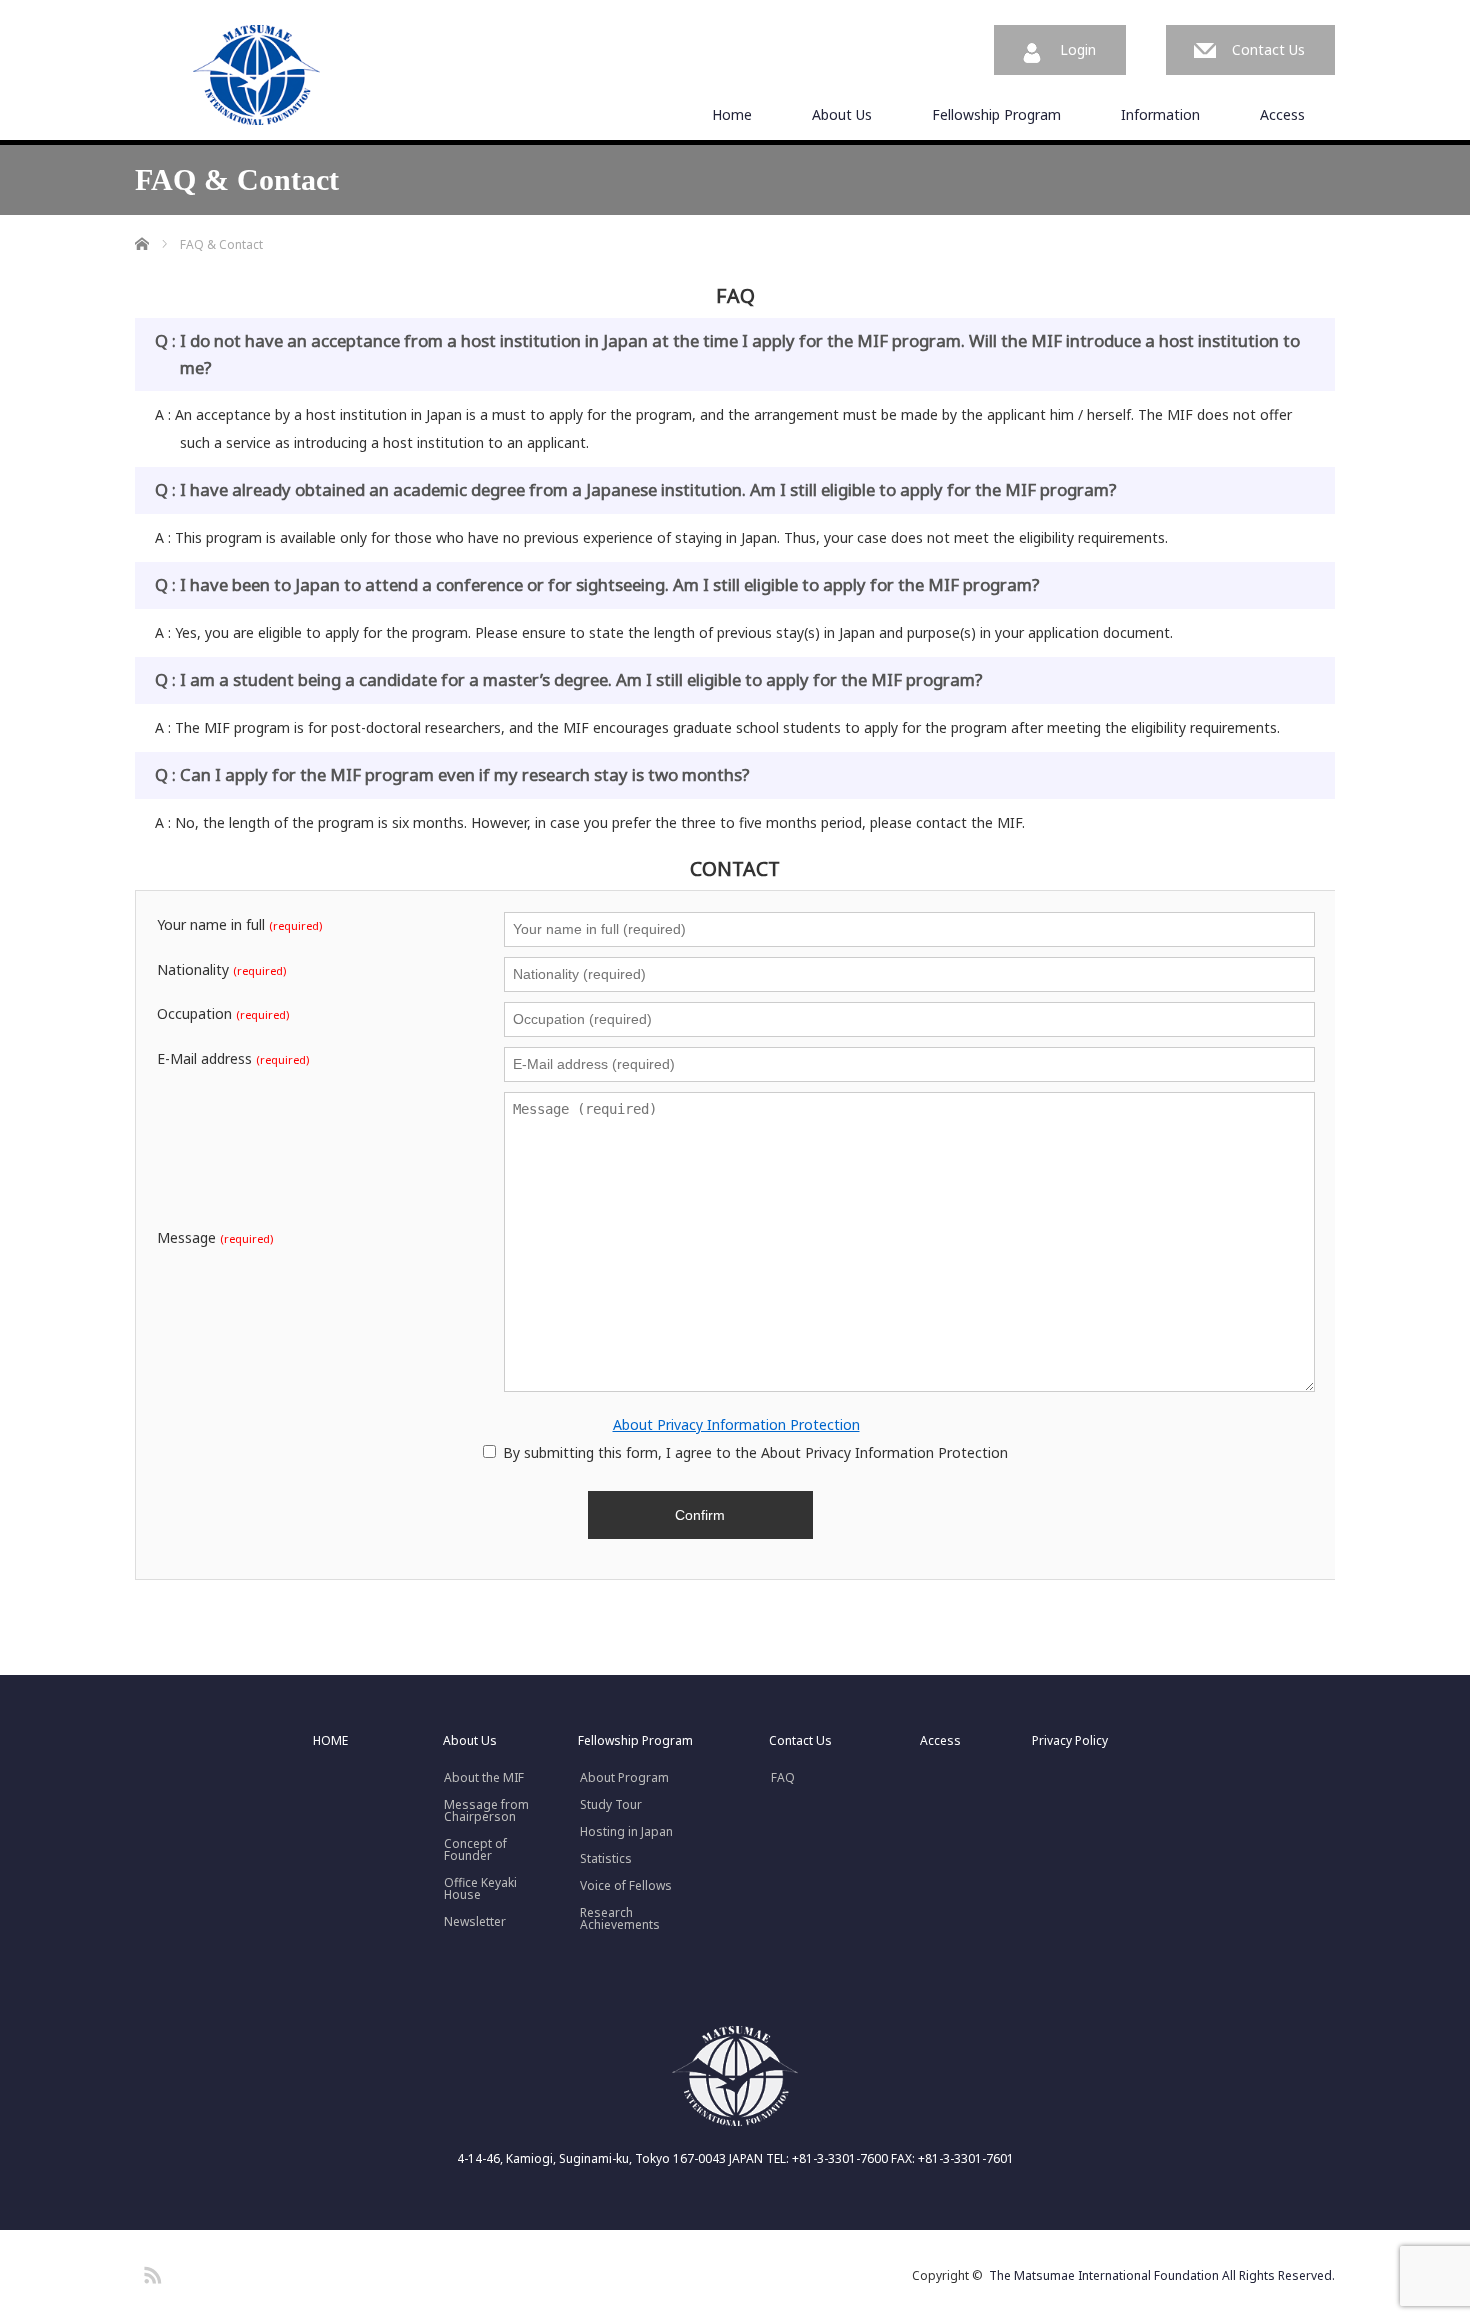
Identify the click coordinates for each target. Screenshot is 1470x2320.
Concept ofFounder (475, 1850)
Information (1160, 114)
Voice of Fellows (626, 1886)
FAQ (783, 1778)
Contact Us (1268, 49)
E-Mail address (233, 1059)
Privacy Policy (1070, 1741)
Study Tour (611, 1805)
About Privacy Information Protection (736, 1424)
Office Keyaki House (480, 1889)
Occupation (223, 1014)
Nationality (221, 970)
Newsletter (475, 1922)
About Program (624, 1778)
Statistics (606, 1859)
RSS (150, 2272)
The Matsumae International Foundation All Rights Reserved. (1162, 2275)
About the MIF (484, 1778)
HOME (330, 1741)
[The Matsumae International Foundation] (257, 76)
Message (215, 1238)
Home (732, 114)
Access (1282, 114)
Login (1078, 49)
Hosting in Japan (626, 1832)
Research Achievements (620, 1919)
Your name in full (239, 925)
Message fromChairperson (486, 1811)
